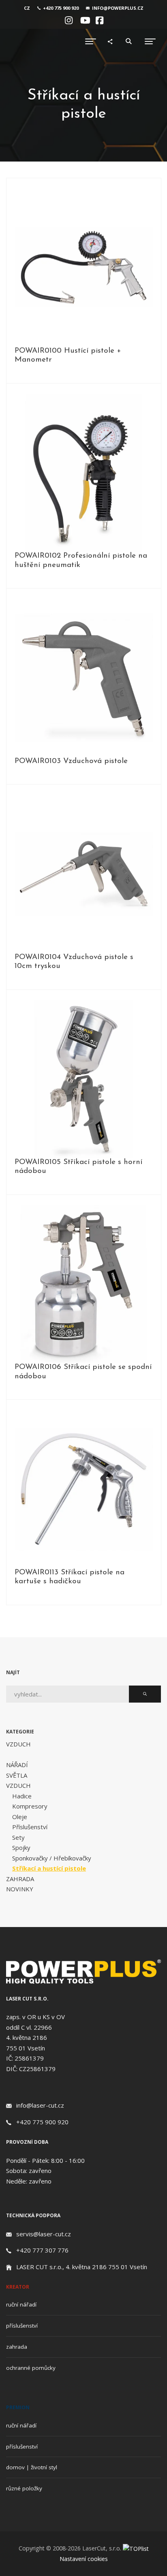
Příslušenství (30, 1827)
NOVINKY (20, 1889)
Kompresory (30, 1806)
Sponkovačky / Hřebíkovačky (52, 1858)
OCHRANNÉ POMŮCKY (31, 2368)
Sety (18, 1837)
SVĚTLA (17, 1775)
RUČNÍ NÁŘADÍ (21, 2304)
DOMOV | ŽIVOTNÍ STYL (32, 2467)
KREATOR (18, 2287)
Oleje (20, 1817)
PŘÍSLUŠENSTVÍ (22, 2326)
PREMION (18, 2407)
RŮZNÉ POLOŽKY (24, 2488)
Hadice (22, 1796)
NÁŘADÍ (17, 1765)
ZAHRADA (20, 1879)
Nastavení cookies (84, 2559)
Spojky (21, 1847)
